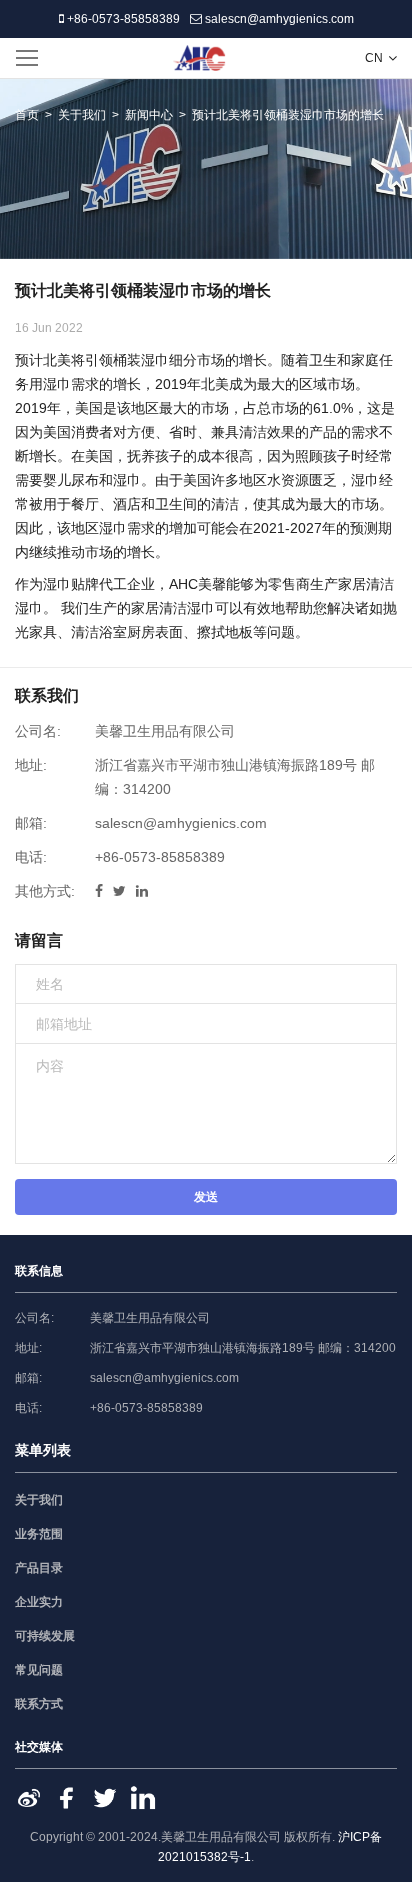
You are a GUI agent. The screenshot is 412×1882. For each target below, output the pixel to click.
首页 (27, 115)
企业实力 (39, 1602)
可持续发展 (45, 1636)
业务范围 (39, 1534)
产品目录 (39, 1568)
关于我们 (82, 115)
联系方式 (39, 1704)
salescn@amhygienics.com (278, 19)
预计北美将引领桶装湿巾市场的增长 (288, 115)
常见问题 (39, 1670)
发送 (206, 1197)
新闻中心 (149, 115)
